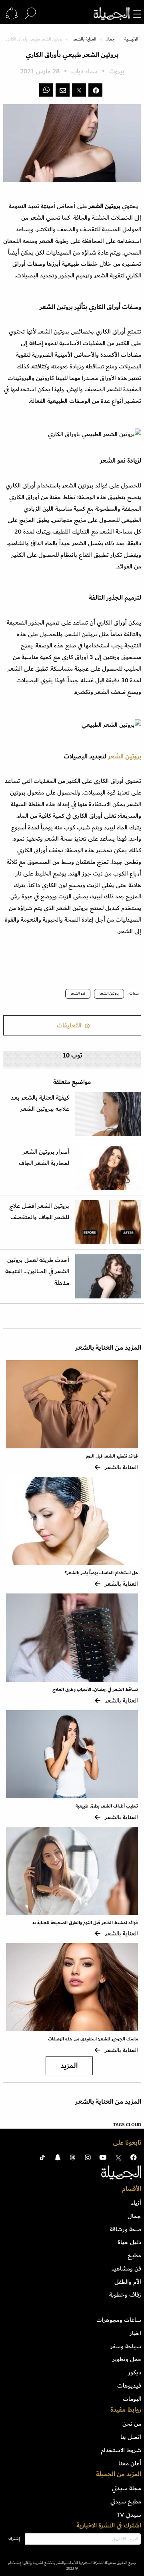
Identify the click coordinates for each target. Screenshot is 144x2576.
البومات (132, 2399)
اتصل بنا (131, 2437)
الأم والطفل (128, 2282)
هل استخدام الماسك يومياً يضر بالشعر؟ (101, 1573)
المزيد (69, 2066)
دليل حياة (129, 2242)
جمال (110, 39)
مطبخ (134, 2255)
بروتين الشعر (125, 757)
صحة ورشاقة (126, 2229)
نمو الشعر (78, 993)
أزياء (136, 2203)
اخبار (135, 2333)
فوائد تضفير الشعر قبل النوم (112, 1456)
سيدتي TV (129, 2515)
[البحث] (30, 14)
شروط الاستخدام (121, 2450)
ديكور (135, 2372)
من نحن (132, 2424)
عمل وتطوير (127, 2359)
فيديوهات (129, 2386)
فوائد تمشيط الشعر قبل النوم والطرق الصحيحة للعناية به (85, 1923)
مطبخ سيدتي (126, 2501)
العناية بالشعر (85, 39)
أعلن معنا (130, 2463)
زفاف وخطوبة (125, 2295)
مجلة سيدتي (127, 2488)
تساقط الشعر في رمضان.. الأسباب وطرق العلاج (95, 1689)
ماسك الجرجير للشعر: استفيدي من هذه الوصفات (93, 2039)
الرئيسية (131, 39)
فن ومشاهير (126, 2269)
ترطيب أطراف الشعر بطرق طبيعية (107, 1806)
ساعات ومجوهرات (119, 2320)
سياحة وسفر (126, 2346)
